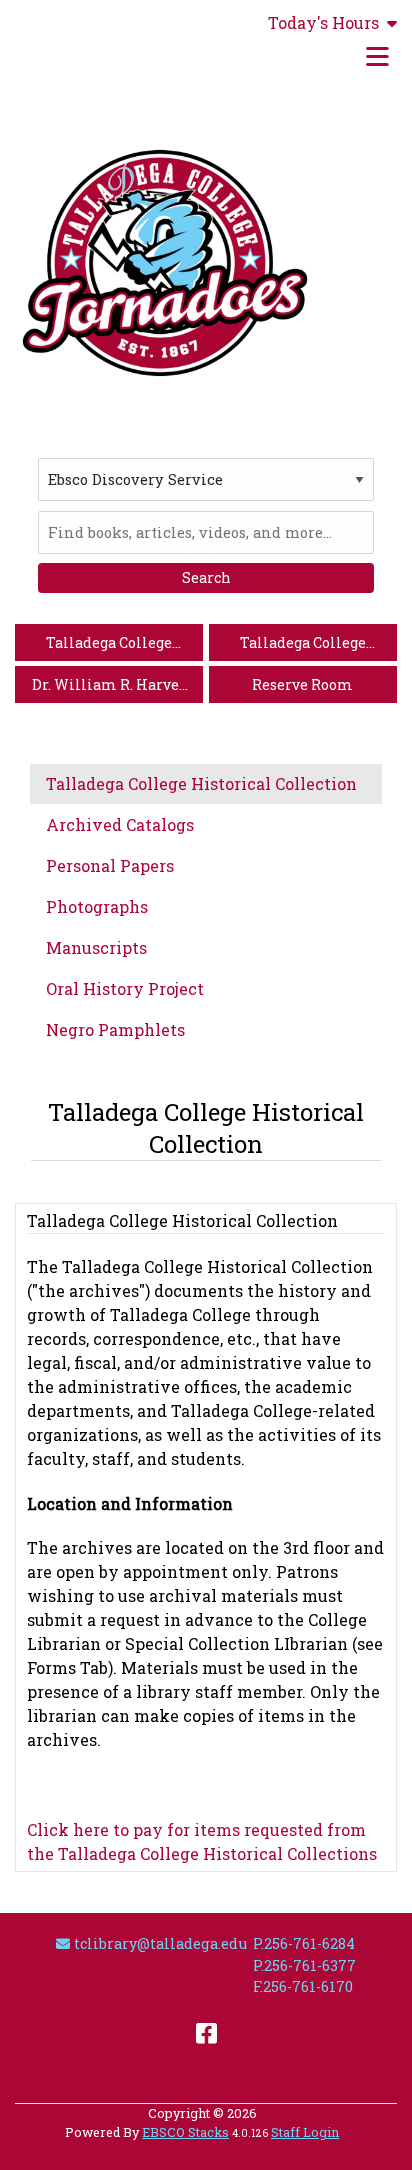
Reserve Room (302, 684)
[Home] (165, 263)
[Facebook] (206, 2032)
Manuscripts (96, 947)
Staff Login (305, 2132)
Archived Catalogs (120, 824)
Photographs (97, 906)
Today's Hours (323, 23)
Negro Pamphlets (115, 1029)
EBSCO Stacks (185, 2132)
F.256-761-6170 (303, 1986)
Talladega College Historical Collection (201, 783)
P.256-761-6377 (304, 1965)
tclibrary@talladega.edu (160, 1943)
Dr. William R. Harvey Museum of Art (109, 688)
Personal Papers (110, 865)
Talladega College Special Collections (302, 646)
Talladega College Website (109, 646)
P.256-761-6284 (304, 1943)
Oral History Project (125, 988)
